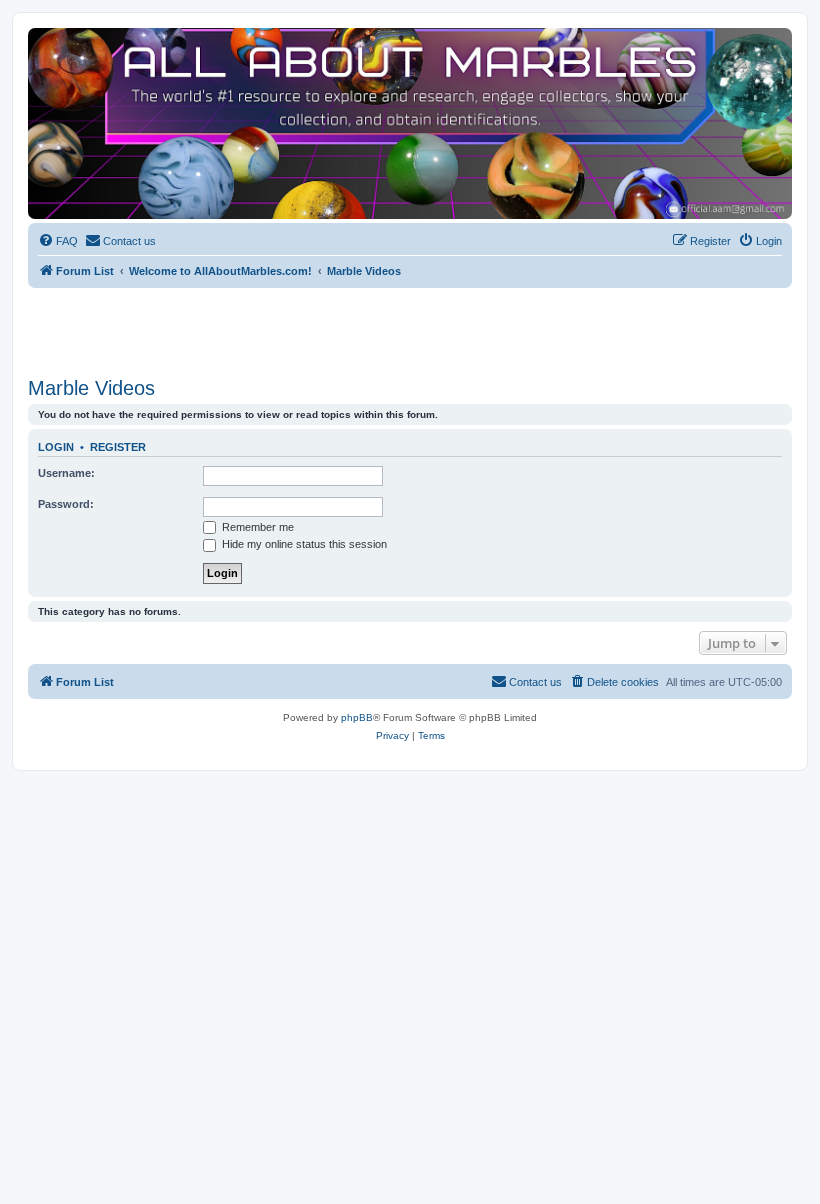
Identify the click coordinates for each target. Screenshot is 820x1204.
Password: (66, 504)
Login (56, 447)
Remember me (256, 527)
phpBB (357, 717)
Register (118, 447)
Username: (66, 473)
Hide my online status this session (303, 544)
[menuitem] (58, 241)
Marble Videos (91, 388)
